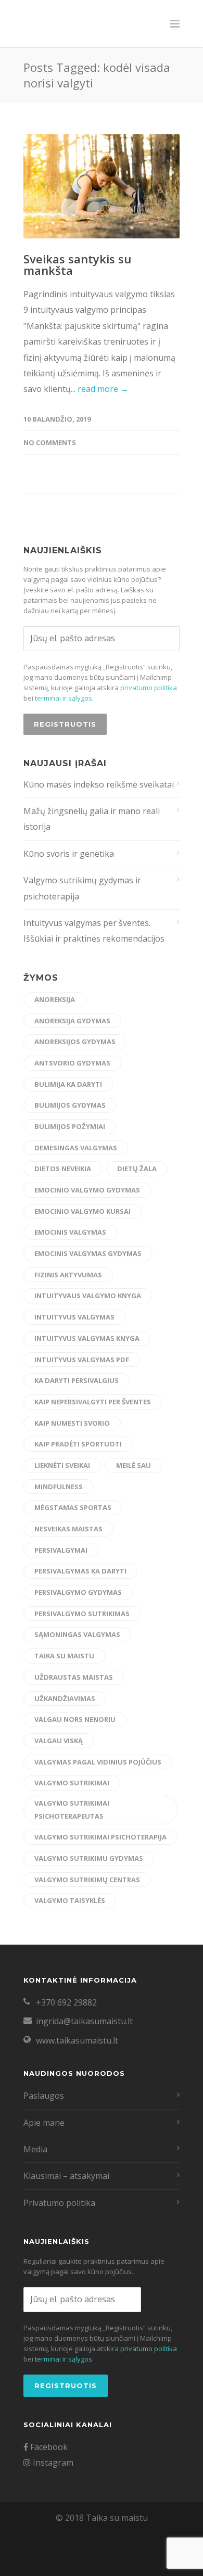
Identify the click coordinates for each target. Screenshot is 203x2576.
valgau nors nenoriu (75, 1719)
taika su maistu (64, 1656)
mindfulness (59, 1487)
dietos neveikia (63, 1169)
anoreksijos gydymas (75, 1042)
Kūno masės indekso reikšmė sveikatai (99, 784)
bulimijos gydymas (70, 1105)
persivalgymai (61, 1550)
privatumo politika (149, 688)
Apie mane (44, 2123)
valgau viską (59, 1741)
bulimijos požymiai (70, 1126)
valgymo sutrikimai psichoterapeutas (72, 1810)
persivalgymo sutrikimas (82, 1614)
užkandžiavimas (65, 1698)
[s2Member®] (52, 2568)
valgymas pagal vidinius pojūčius (98, 1762)
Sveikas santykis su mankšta (77, 264)
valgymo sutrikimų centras (87, 1880)
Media (35, 2149)
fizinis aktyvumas (68, 1275)
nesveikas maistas (68, 1529)
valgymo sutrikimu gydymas (89, 1858)
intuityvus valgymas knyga (87, 1338)
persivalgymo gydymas (78, 1592)
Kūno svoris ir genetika (69, 854)
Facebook (48, 2447)
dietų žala (137, 1169)
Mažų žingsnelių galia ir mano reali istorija (92, 819)
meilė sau (134, 1465)
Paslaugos (44, 2096)
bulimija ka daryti (68, 1084)
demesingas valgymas (76, 1148)
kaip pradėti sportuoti (78, 1444)
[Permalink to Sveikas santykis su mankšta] (102, 186)
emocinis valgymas (70, 1232)
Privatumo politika (59, 2203)
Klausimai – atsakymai (66, 2176)
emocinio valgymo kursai (83, 1211)
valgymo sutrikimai (72, 1783)
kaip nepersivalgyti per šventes (93, 1402)
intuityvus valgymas (74, 1317)
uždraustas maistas (74, 1677)
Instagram (52, 2463)
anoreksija (55, 999)
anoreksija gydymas (72, 1021)
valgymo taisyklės (70, 1900)
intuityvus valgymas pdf (82, 1360)
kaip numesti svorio (72, 1423)
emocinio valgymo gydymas (87, 1190)
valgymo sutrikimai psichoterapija (100, 1837)
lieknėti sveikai (62, 1465)
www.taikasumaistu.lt (77, 2040)
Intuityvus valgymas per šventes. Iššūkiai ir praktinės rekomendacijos (94, 931)
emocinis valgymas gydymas (88, 1253)
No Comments (50, 442)
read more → (103, 389)
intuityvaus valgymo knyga (88, 1296)
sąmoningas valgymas (77, 1634)
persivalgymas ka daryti (80, 1571)
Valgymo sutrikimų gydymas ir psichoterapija (82, 888)
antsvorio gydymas (72, 1063)
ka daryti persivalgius (77, 1380)
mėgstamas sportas (73, 1507)
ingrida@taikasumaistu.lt (84, 2021)
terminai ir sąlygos (64, 698)
